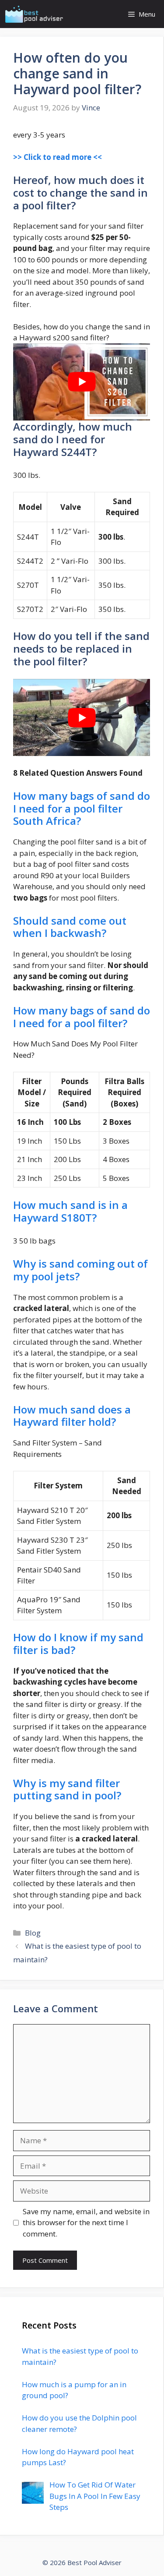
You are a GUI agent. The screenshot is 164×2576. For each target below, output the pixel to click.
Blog (33, 1933)
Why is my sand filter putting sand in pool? (67, 1789)
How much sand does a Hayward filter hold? (72, 1416)
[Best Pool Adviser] (34, 14)
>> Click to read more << (58, 157)
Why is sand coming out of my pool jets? (80, 1270)
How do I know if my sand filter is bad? (78, 1643)
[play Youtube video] (82, 382)
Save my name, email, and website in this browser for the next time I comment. (86, 2223)
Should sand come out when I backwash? (70, 927)
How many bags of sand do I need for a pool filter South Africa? (82, 808)
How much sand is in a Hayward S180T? (70, 1211)
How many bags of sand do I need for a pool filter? (82, 1017)
